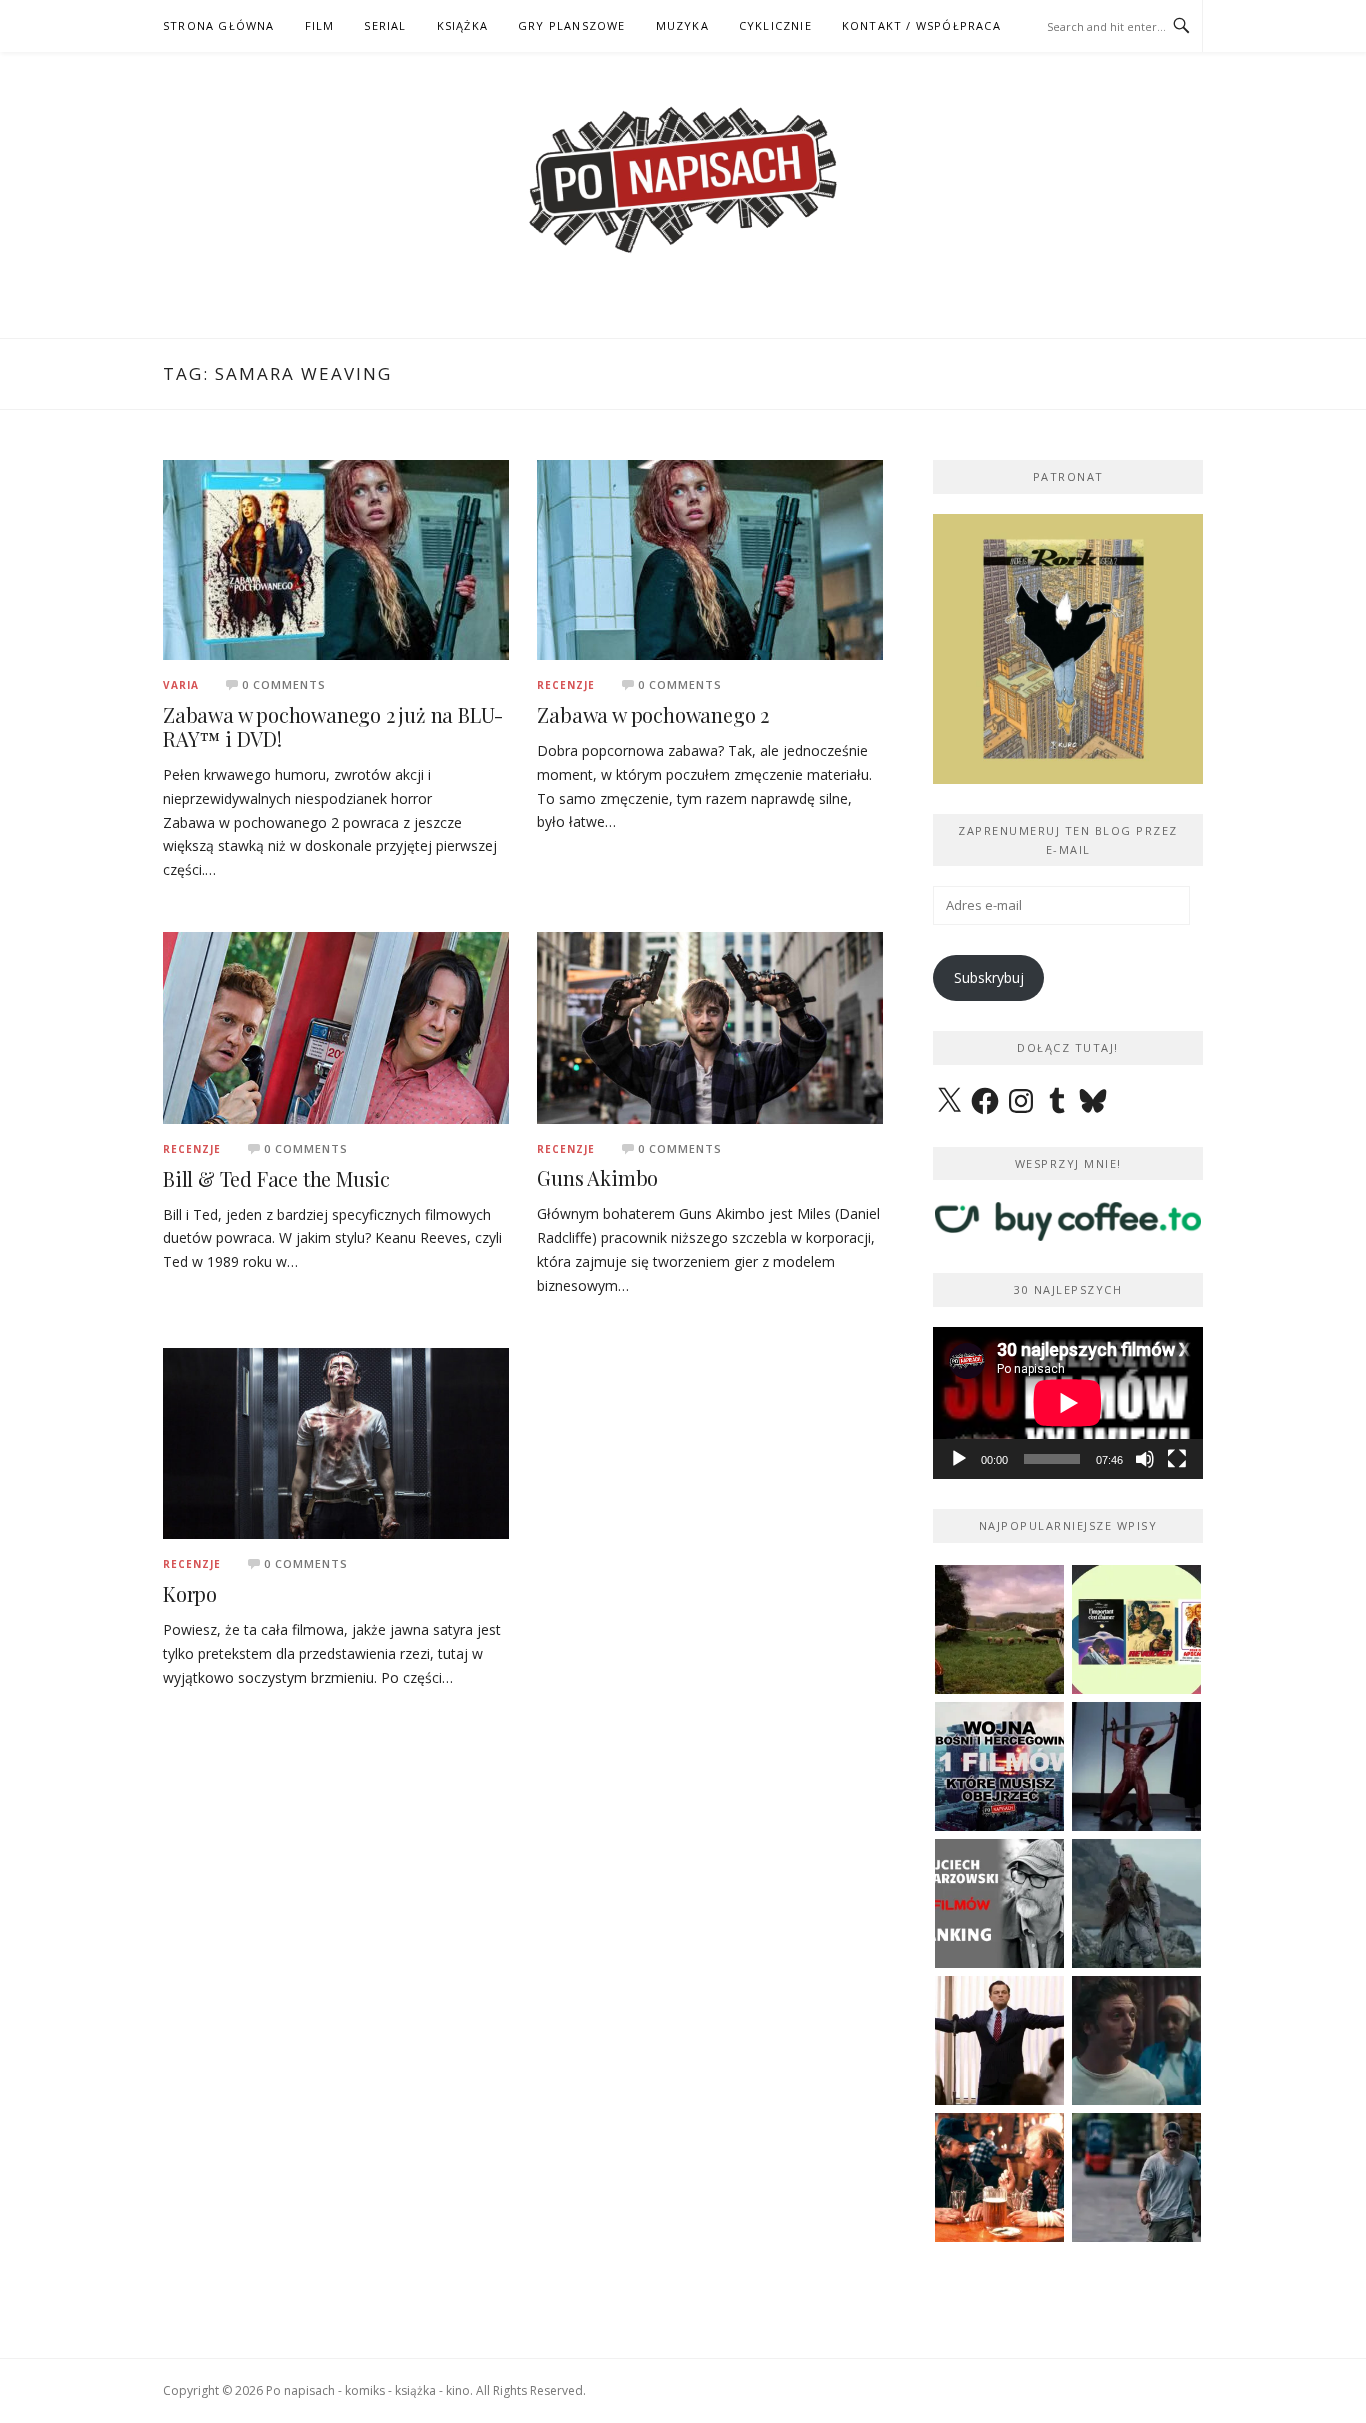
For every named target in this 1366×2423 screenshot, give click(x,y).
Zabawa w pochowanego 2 (653, 714)
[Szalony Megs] (999, 2177)
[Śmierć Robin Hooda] (1136, 1903)
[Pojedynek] (999, 1629)
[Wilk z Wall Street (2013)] (999, 2040)
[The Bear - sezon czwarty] (1136, 2040)
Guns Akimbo (597, 1177)
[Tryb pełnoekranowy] (1177, 1459)
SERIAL (385, 25)
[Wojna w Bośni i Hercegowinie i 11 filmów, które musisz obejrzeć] (999, 1766)
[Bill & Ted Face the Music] (336, 1026)
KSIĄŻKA (462, 25)
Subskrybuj (989, 977)
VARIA (181, 685)
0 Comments (284, 684)
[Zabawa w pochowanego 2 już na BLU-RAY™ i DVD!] (336, 558)
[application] (1068, 1403)
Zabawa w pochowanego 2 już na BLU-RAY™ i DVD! (333, 726)
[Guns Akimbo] (710, 1026)
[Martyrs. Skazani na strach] (1136, 1766)
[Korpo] (336, 1441)
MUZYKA (682, 25)
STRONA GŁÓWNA (219, 25)
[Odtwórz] (959, 1459)
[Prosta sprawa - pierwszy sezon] (1136, 2177)
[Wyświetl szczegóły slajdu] (1068, 649)
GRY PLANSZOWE (572, 25)
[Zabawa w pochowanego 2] (710, 558)
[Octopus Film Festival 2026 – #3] (1136, 1629)
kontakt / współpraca (921, 25)
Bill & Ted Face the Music (276, 1178)
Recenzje (566, 685)
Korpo (190, 1593)
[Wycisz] (1145, 1459)
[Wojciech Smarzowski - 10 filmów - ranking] (999, 1903)
